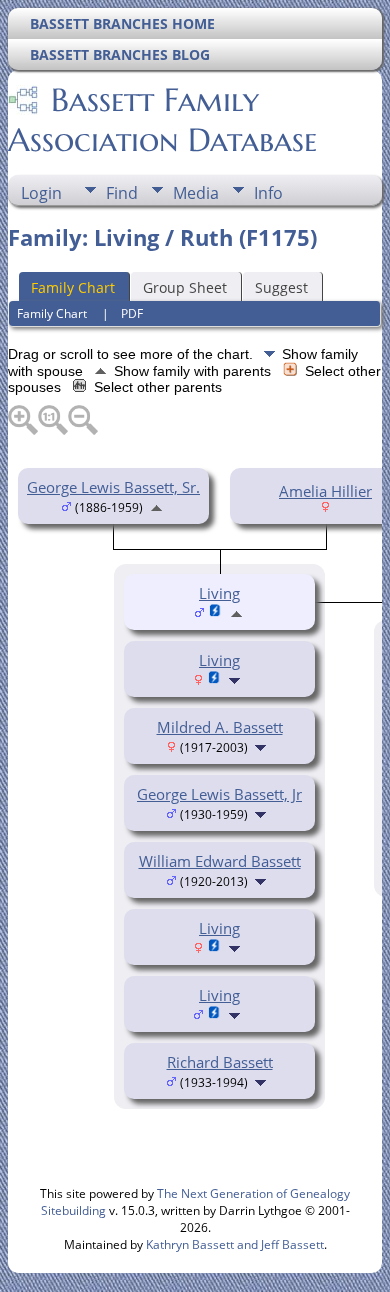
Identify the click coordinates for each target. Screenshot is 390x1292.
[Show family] (236, 679)
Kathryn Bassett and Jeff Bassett (235, 1244)
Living (219, 660)
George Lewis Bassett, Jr (219, 794)
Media (196, 193)
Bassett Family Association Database (162, 120)
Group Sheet (185, 287)
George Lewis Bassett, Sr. (113, 487)
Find (122, 193)
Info (268, 193)
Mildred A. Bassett (220, 727)
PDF (132, 313)
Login (41, 193)
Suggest (281, 287)
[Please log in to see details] (214, 679)
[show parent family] (156, 506)
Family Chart (73, 287)
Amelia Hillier (325, 491)
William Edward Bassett (220, 861)
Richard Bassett (220, 1062)
